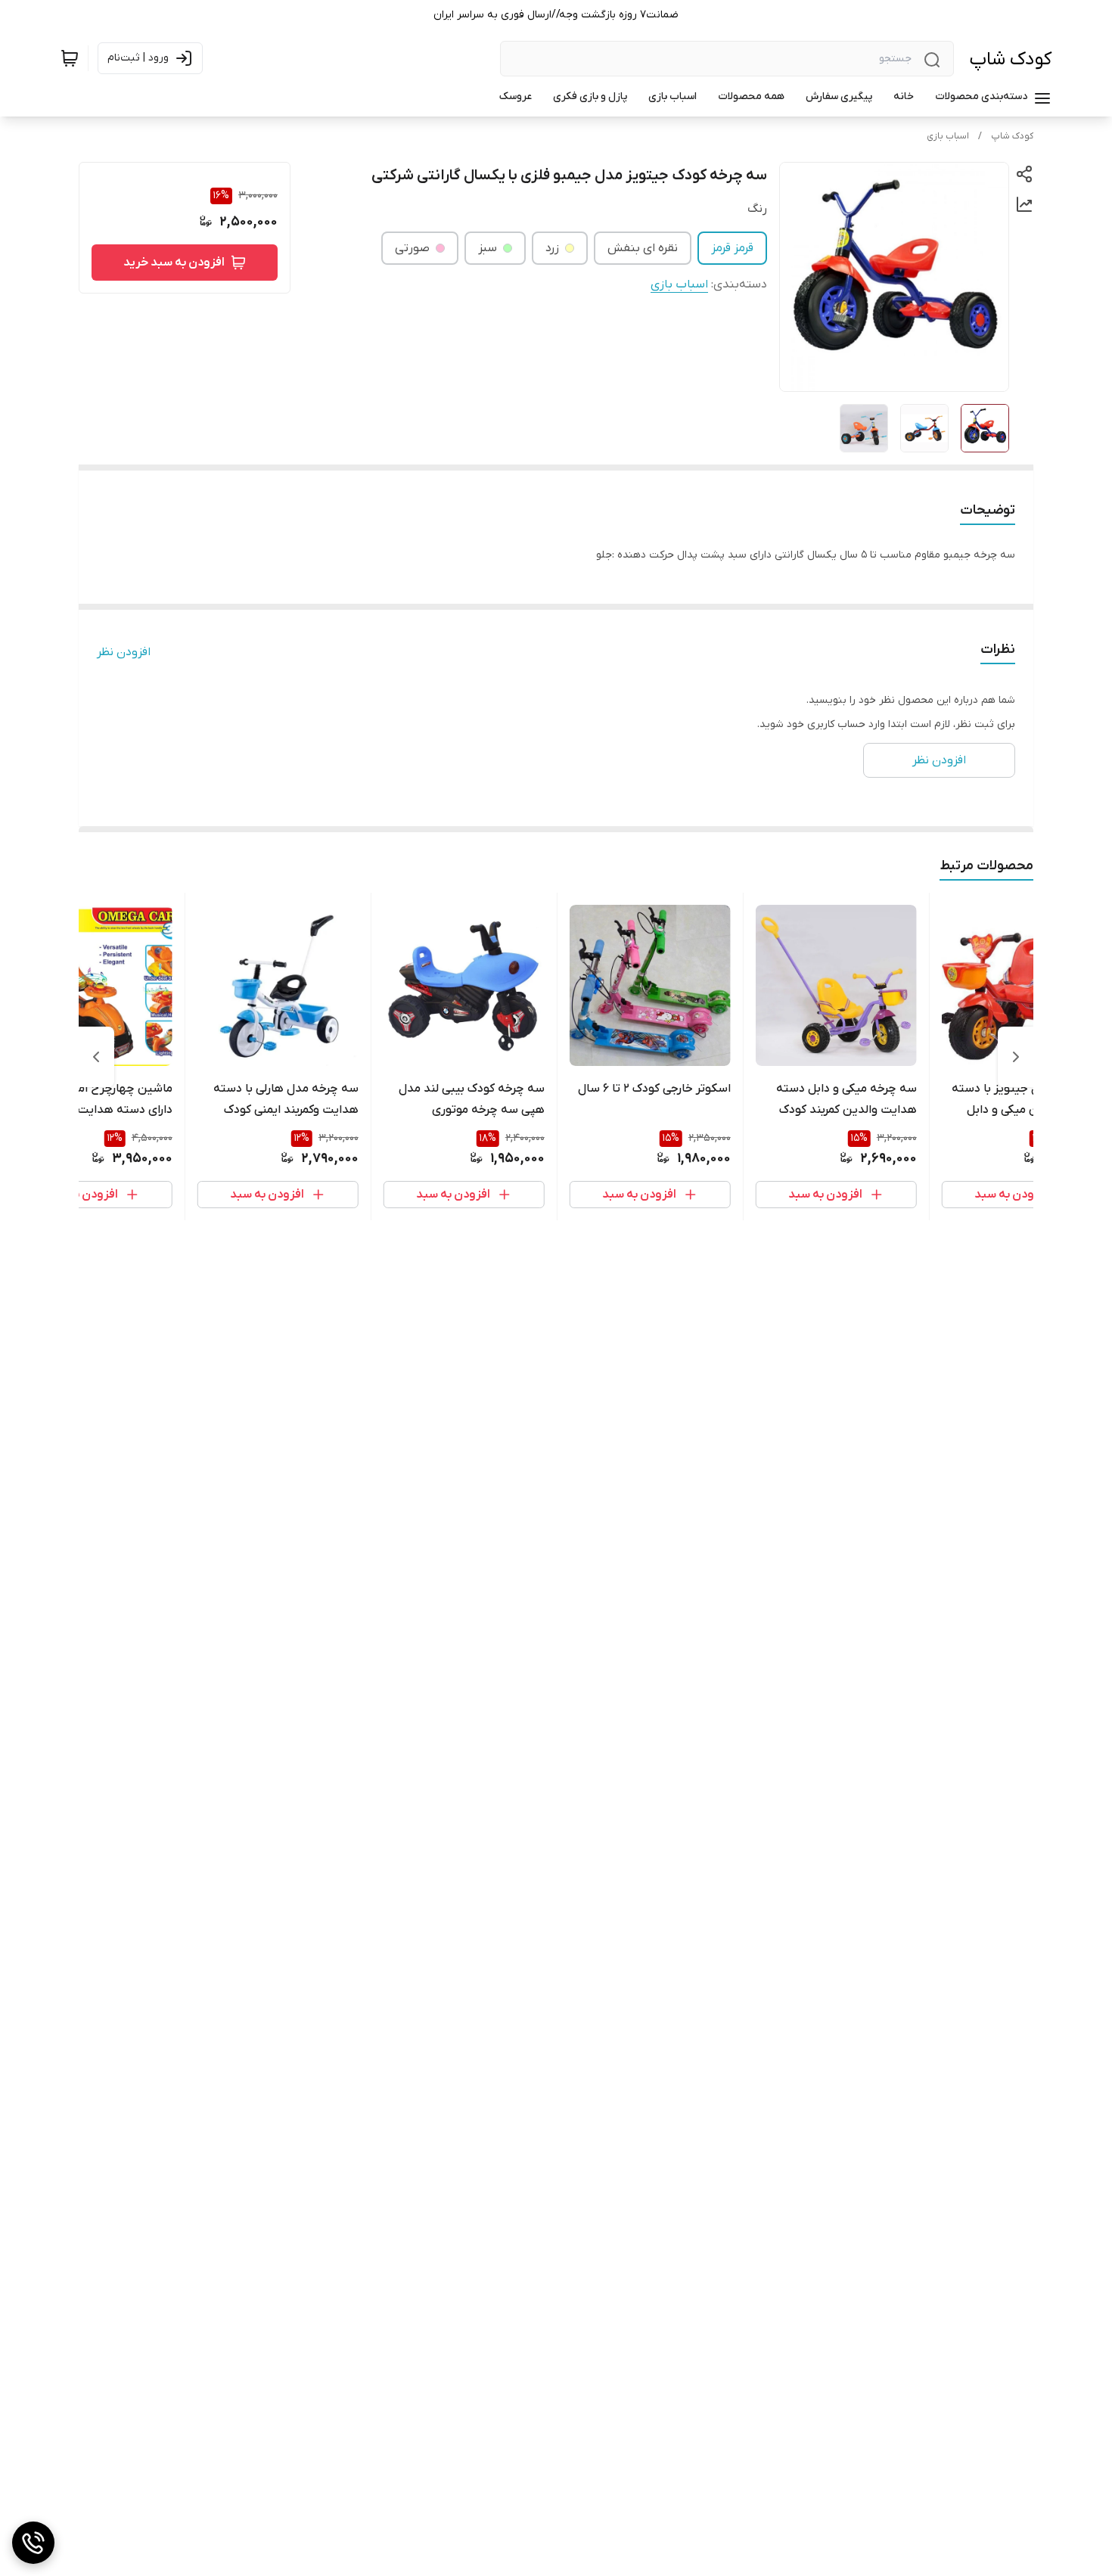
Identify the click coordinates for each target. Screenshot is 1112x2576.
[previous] (1016, 1057)
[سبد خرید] (70, 58)
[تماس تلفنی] (33, 2543)
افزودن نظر (124, 652)
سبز (488, 248)
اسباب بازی (948, 136)
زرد (552, 248)
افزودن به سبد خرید (174, 263)
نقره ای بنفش (643, 248)
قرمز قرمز (732, 248)
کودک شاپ (1010, 59)
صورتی (412, 248)
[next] (96, 1057)
